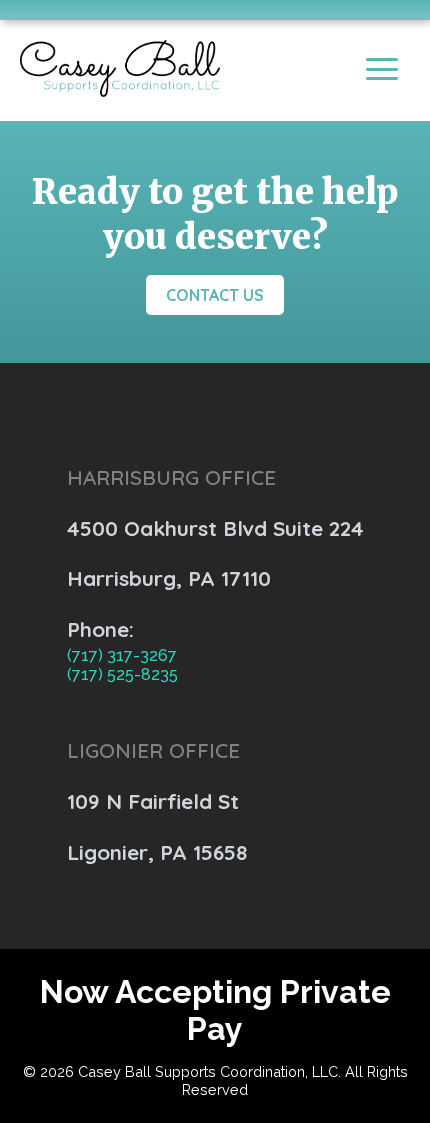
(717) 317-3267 (122, 655)
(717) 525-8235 (122, 674)
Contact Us (215, 295)
